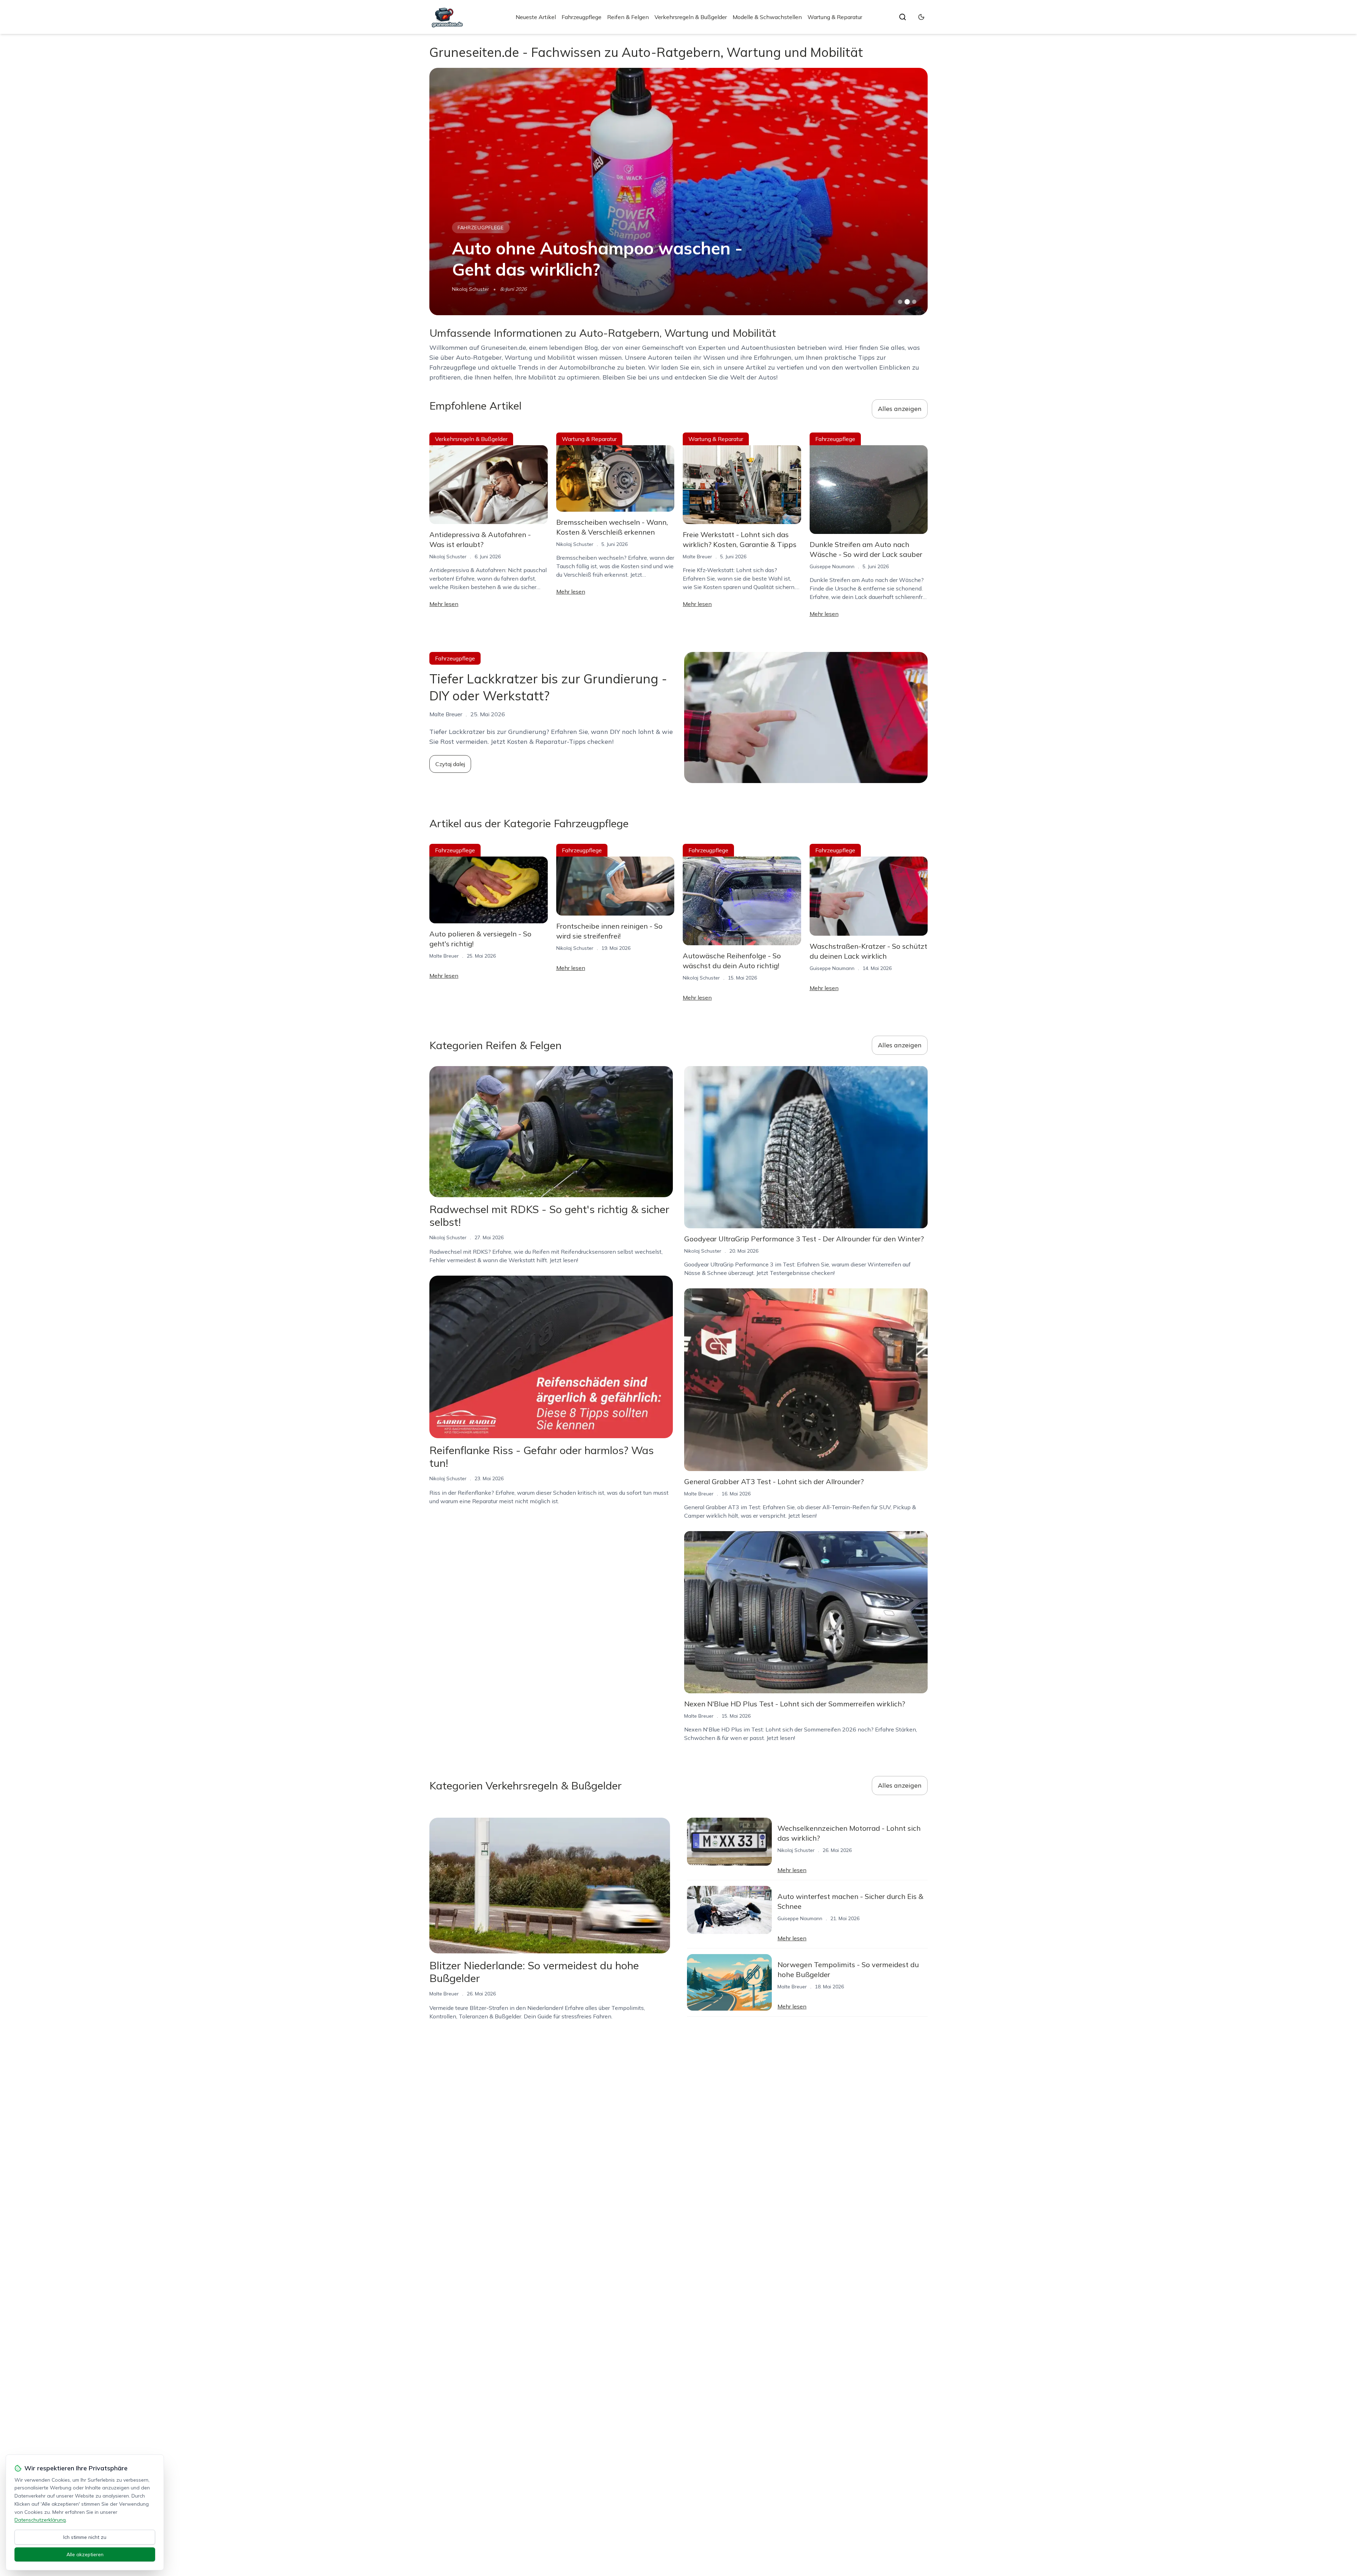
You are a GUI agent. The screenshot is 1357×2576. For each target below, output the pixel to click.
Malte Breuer (697, 557)
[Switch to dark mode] (921, 17)
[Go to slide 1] (900, 302)
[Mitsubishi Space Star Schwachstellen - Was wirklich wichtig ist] (678, 192)
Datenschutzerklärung (40, 2520)
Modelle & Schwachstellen (767, 17)
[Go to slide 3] (914, 302)
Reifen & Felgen (628, 17)
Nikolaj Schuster (448, 557)
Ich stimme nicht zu (85, 2537)
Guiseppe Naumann (474, 289)
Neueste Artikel (536, 17)
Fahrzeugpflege (581, 17)
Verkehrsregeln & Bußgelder (691, 17)
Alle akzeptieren (85, 2554)
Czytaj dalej (450, 764)
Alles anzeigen (900, 409)
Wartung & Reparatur (835, 17)
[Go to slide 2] (907, 302)
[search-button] (903, 17)
